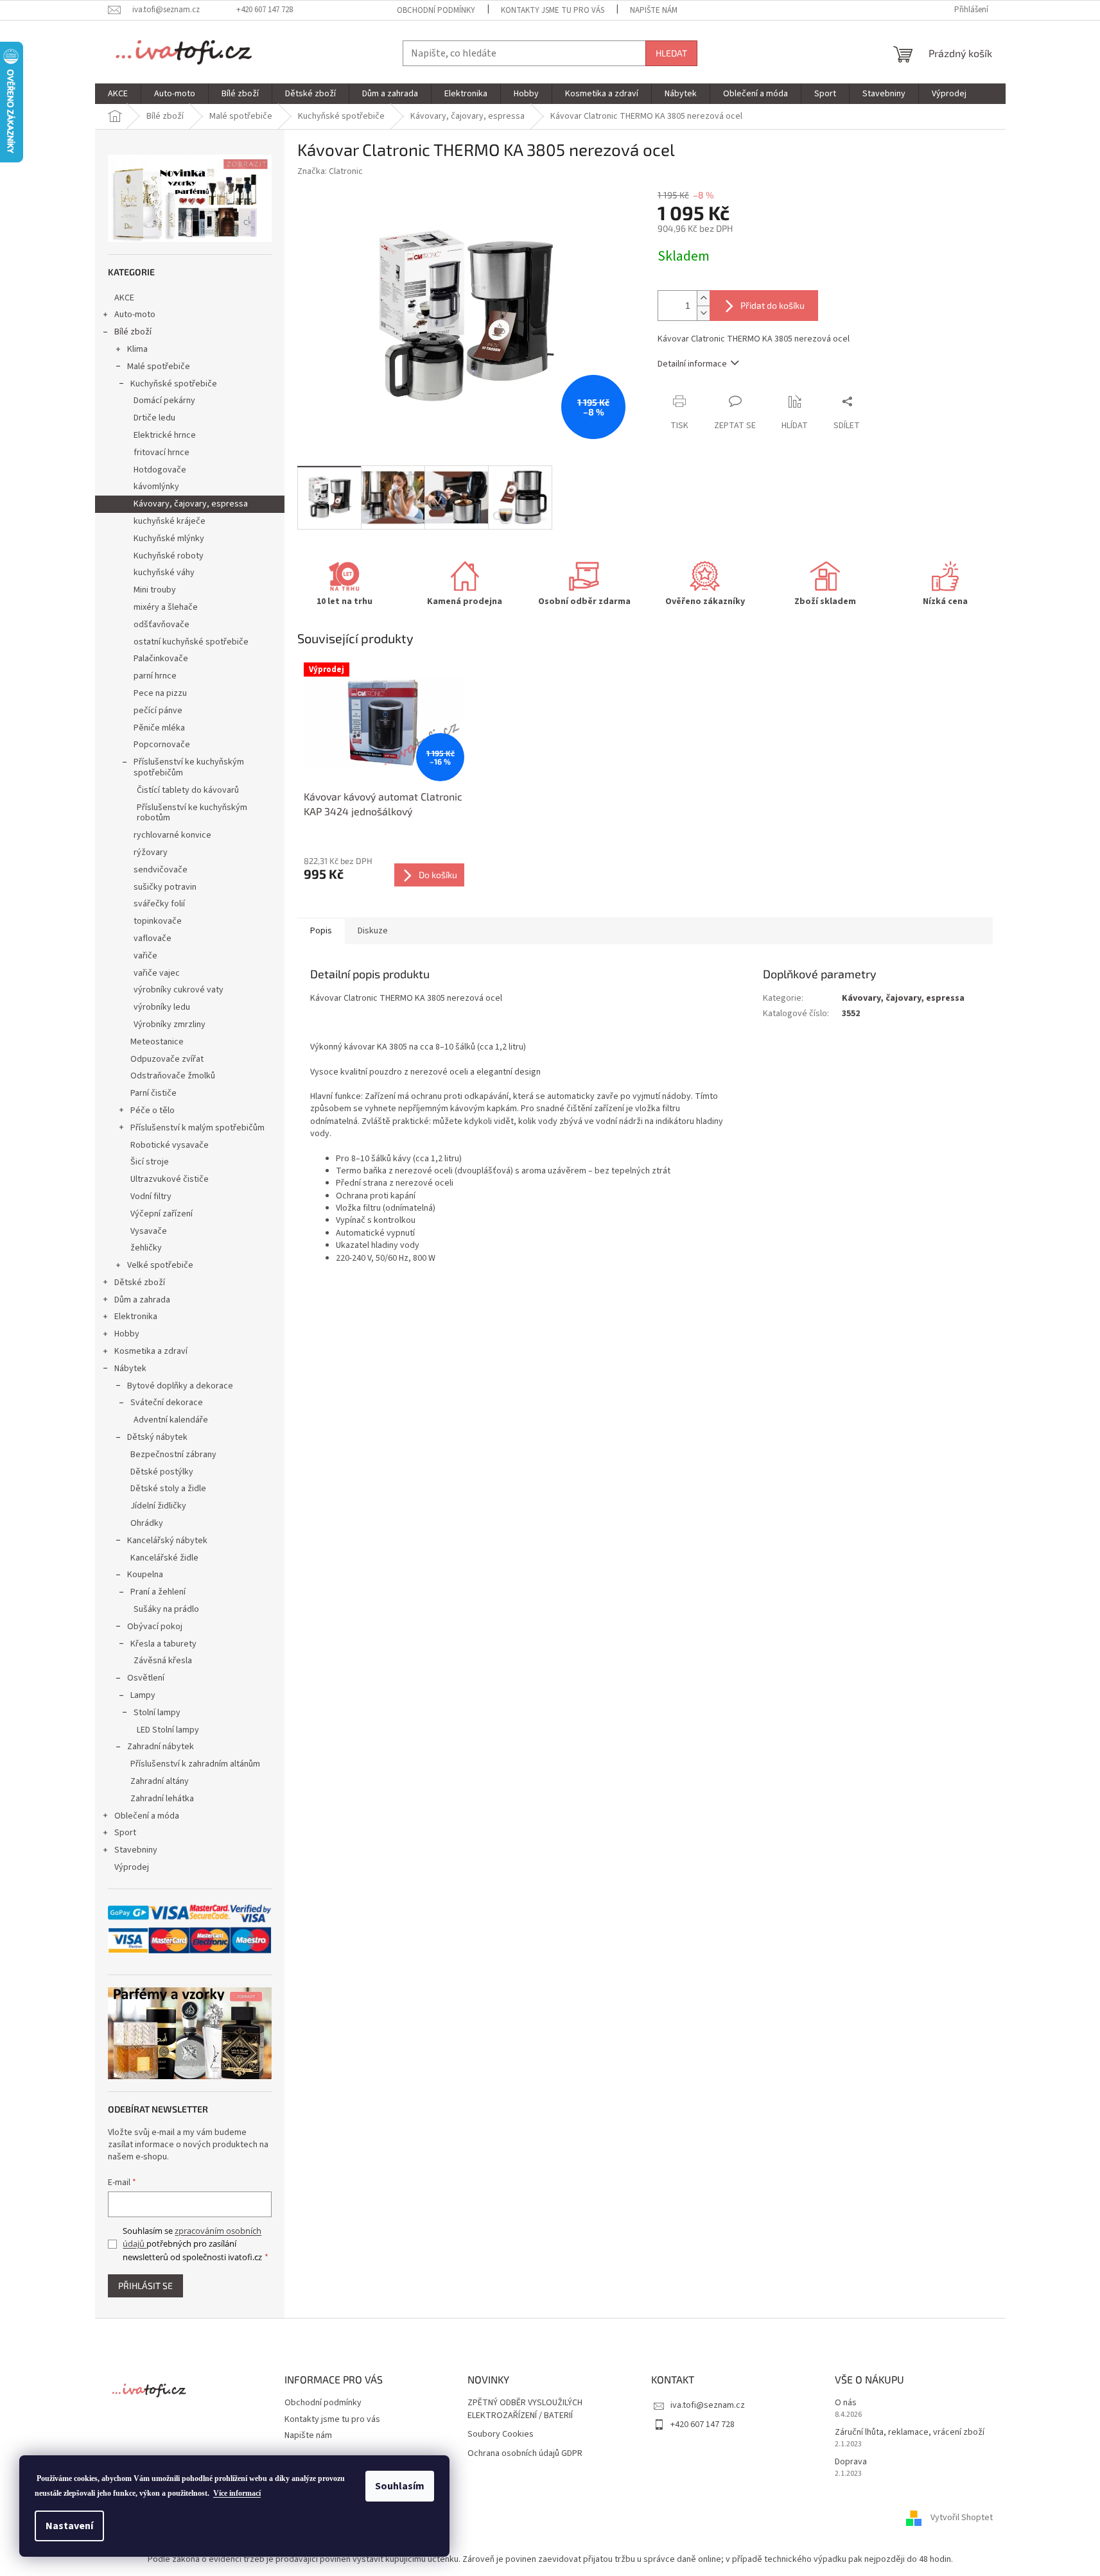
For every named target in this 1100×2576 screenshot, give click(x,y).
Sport (125, 1833)
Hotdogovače (160, 470)
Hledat (671, 53)
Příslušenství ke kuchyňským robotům (192, 813)
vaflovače (153, 938)
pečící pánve (158, 711)
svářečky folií (159, 904)
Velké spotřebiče (160, 1265)
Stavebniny (136, 1850)
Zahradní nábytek (161, 1747)
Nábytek (130, 1369)
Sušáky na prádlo (166, 1609)
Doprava (851, 2462)
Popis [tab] (321, 931)
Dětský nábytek (157, 1437)
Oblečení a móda (147, 1816)
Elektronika (136, 1317)
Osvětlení (146, 1678)
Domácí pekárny (164, 401)
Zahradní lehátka (162, 1799)
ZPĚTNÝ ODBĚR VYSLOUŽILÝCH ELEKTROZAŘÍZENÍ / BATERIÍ (525, 2409)
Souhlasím (400, 2486)
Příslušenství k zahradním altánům (195, 1764)
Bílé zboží (133, 332)
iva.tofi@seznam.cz (708, 2405)
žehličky (146, 1248)
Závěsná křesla (163, 1661)
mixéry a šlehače (166, 607)
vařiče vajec (157, 973)
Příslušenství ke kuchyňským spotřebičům (189, 767)
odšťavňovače (162, 625)
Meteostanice (157, 1042)
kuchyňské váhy (164, 573)
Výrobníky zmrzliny (170, 1024)
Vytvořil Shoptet (962, 2518)
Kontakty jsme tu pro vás (553, 10)
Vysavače (149, 1231)
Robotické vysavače (170, 1145)
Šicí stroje (150, 1162)
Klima (137, 349)
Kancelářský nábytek (167, 1541)
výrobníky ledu (162, 1007)
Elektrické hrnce (165, 435)
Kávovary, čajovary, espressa (191, 504)
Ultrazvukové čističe (170, 1179)
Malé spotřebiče (159, 367)
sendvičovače (161, 870)
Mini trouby (155, 590)
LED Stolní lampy (168, 1730)
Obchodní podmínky (436, 10)
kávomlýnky (156, 487)
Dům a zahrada (142, 1300)
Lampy (143, 1695)
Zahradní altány (160, 1781)
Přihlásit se (145, 2286)
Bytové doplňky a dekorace (180, 1386)
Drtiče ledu (154, 418)
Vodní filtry (151, 1197)
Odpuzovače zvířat (167, 1059)
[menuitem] (118, 94)
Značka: (330, 171)
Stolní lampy (157, 1713)
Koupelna (145, 1575)
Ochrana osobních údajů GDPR (525, 2454)
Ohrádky (147, 1523)
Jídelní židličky (158, 1506)
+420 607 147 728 (703, 2425)
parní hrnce (155, 676)
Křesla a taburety (163, 1644)
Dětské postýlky (162, 1472)
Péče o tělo (153, 1111)
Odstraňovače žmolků (173, 1076)
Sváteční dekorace (167, 1403)
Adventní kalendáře (171, 1420)
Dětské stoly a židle (168, 1489)
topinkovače (158, 921)
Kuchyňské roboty (169, 556)
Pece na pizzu (160, 693)
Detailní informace (692, 364)
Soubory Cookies (501, 2434)
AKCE (124, 298)
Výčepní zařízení (162, 1214)
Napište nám (654, 10)
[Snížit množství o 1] (703, 313)
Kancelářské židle (164, 1558)
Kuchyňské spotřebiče (174, 384)
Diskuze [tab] (373, 931)
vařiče (145, 956)
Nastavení (69, 2526)
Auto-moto (135, 315)
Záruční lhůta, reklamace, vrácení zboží (910, 2433)
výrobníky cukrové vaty (179, 990)
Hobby (127, 1334)
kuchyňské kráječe (170, 521)
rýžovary (151, 852)
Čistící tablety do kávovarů (188, 790)
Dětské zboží (140, 1283)
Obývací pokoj (155, 1627)
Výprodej (132, 1867)
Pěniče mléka (159, 728)
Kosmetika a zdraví (151, 1351)
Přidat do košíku (773, 305)
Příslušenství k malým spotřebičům (197, 1128)
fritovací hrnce (162, 453)
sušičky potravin (165, 887)
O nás (846, 2403)
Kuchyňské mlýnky (169, 539)
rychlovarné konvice (172, 835)
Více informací (237, 2493)
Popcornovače (162, 745)
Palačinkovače (161, 659)
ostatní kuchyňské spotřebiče (191, 642)
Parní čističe (153, 1093)
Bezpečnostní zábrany (173, 1455)
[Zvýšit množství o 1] (703, 298)
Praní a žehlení (158, 1592)
